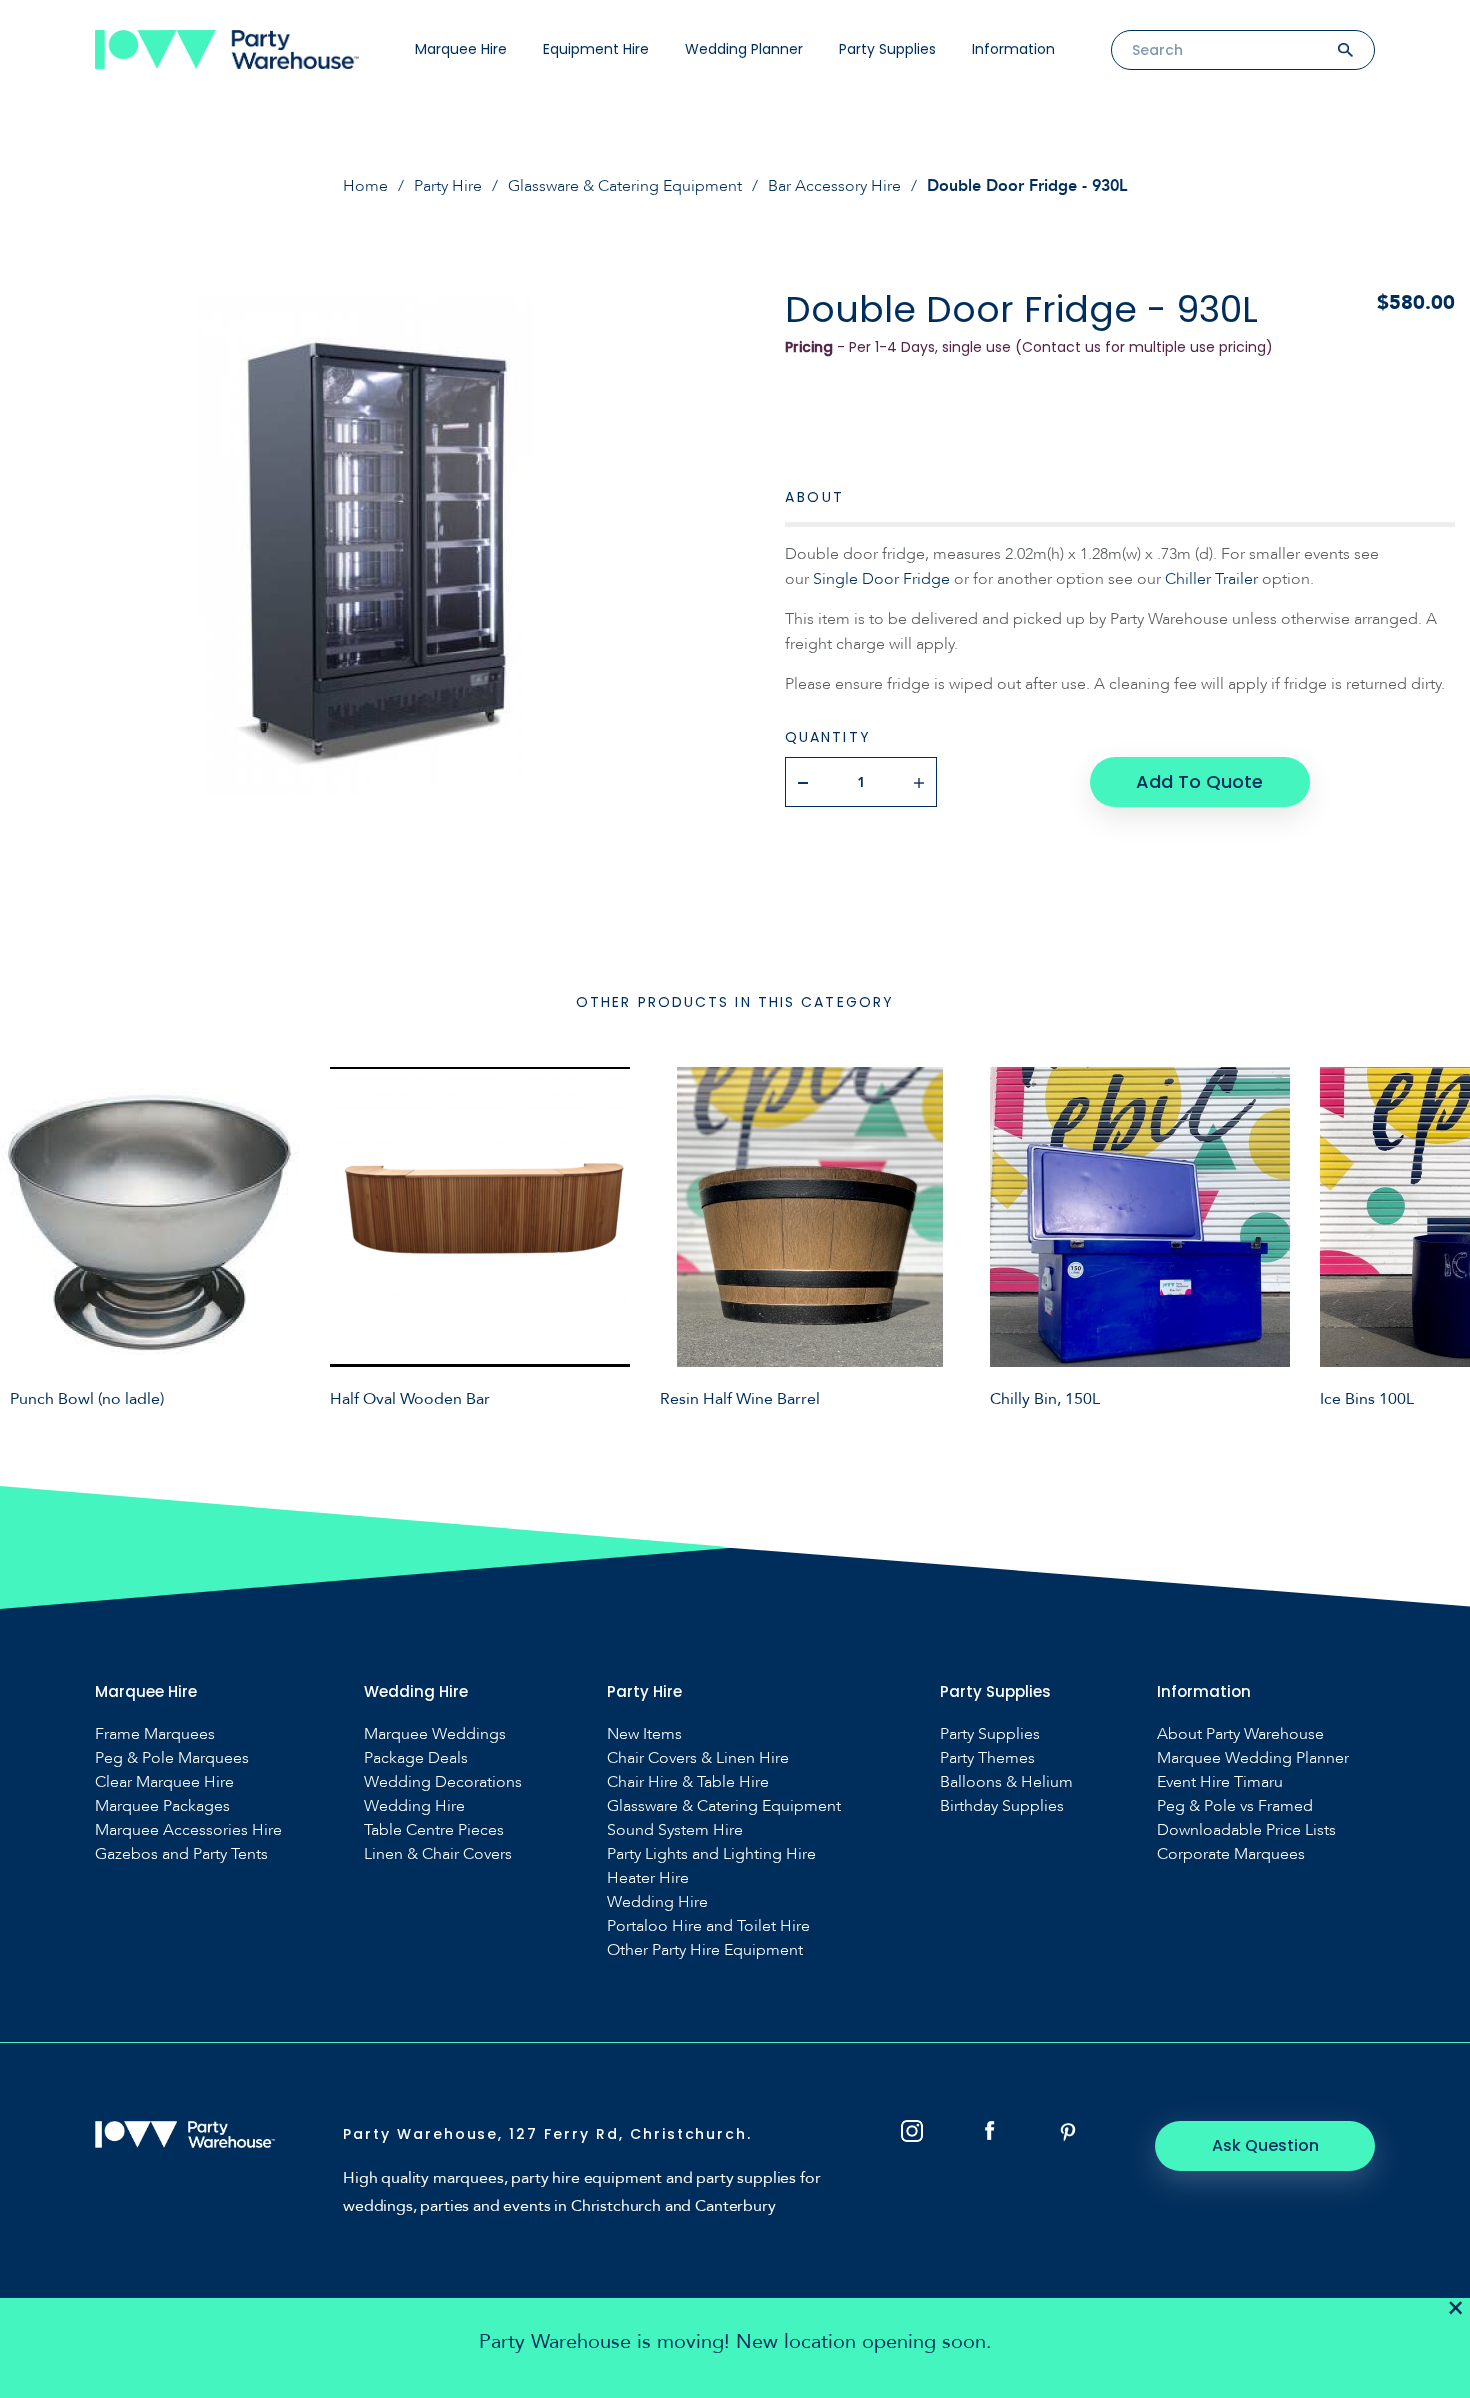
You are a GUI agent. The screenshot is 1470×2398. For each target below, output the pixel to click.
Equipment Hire (596, 49)
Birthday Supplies (1002, 1806)
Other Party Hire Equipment (705, 1950)
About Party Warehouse (1240, 1734)
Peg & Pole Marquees (172, 1758)
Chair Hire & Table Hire (688, 1782)
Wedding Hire (414, 1806)
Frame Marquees (155, 1734)
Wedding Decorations (443, 1782)
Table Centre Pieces (434, 1830)
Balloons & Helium (1006, 1782)
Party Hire (448, 186)
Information (1013, 49)
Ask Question (1265, 2145)
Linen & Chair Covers (438, 1854)
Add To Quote (1199, 781)
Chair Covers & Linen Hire (698, 1758)
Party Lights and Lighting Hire (711, 1854)
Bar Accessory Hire (834, 186)
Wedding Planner (744, 49)
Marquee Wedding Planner (1253, 1758)
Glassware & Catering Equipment (625, 186)
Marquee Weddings (435, 1734)
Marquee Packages (162, 1806)
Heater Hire (648, 1878)
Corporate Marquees (1231, 1854)
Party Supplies (887, 49)
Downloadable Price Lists (1246, 1830)
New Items (644, 1734)
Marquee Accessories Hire (188, 1830)
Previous (30, 1237)
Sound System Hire (675, 1830)
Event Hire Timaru (1220, 1782)
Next (1440, 1237)
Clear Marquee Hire (164, 1782)
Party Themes (987, 1758)
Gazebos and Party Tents (181, 1854)
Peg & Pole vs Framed (1235, 1806)
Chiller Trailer (1211, 579)
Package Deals (416, 1758)
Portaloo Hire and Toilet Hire (708, 1926)
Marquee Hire (461, 49)
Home (365, 186)
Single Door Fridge (881, 579)
